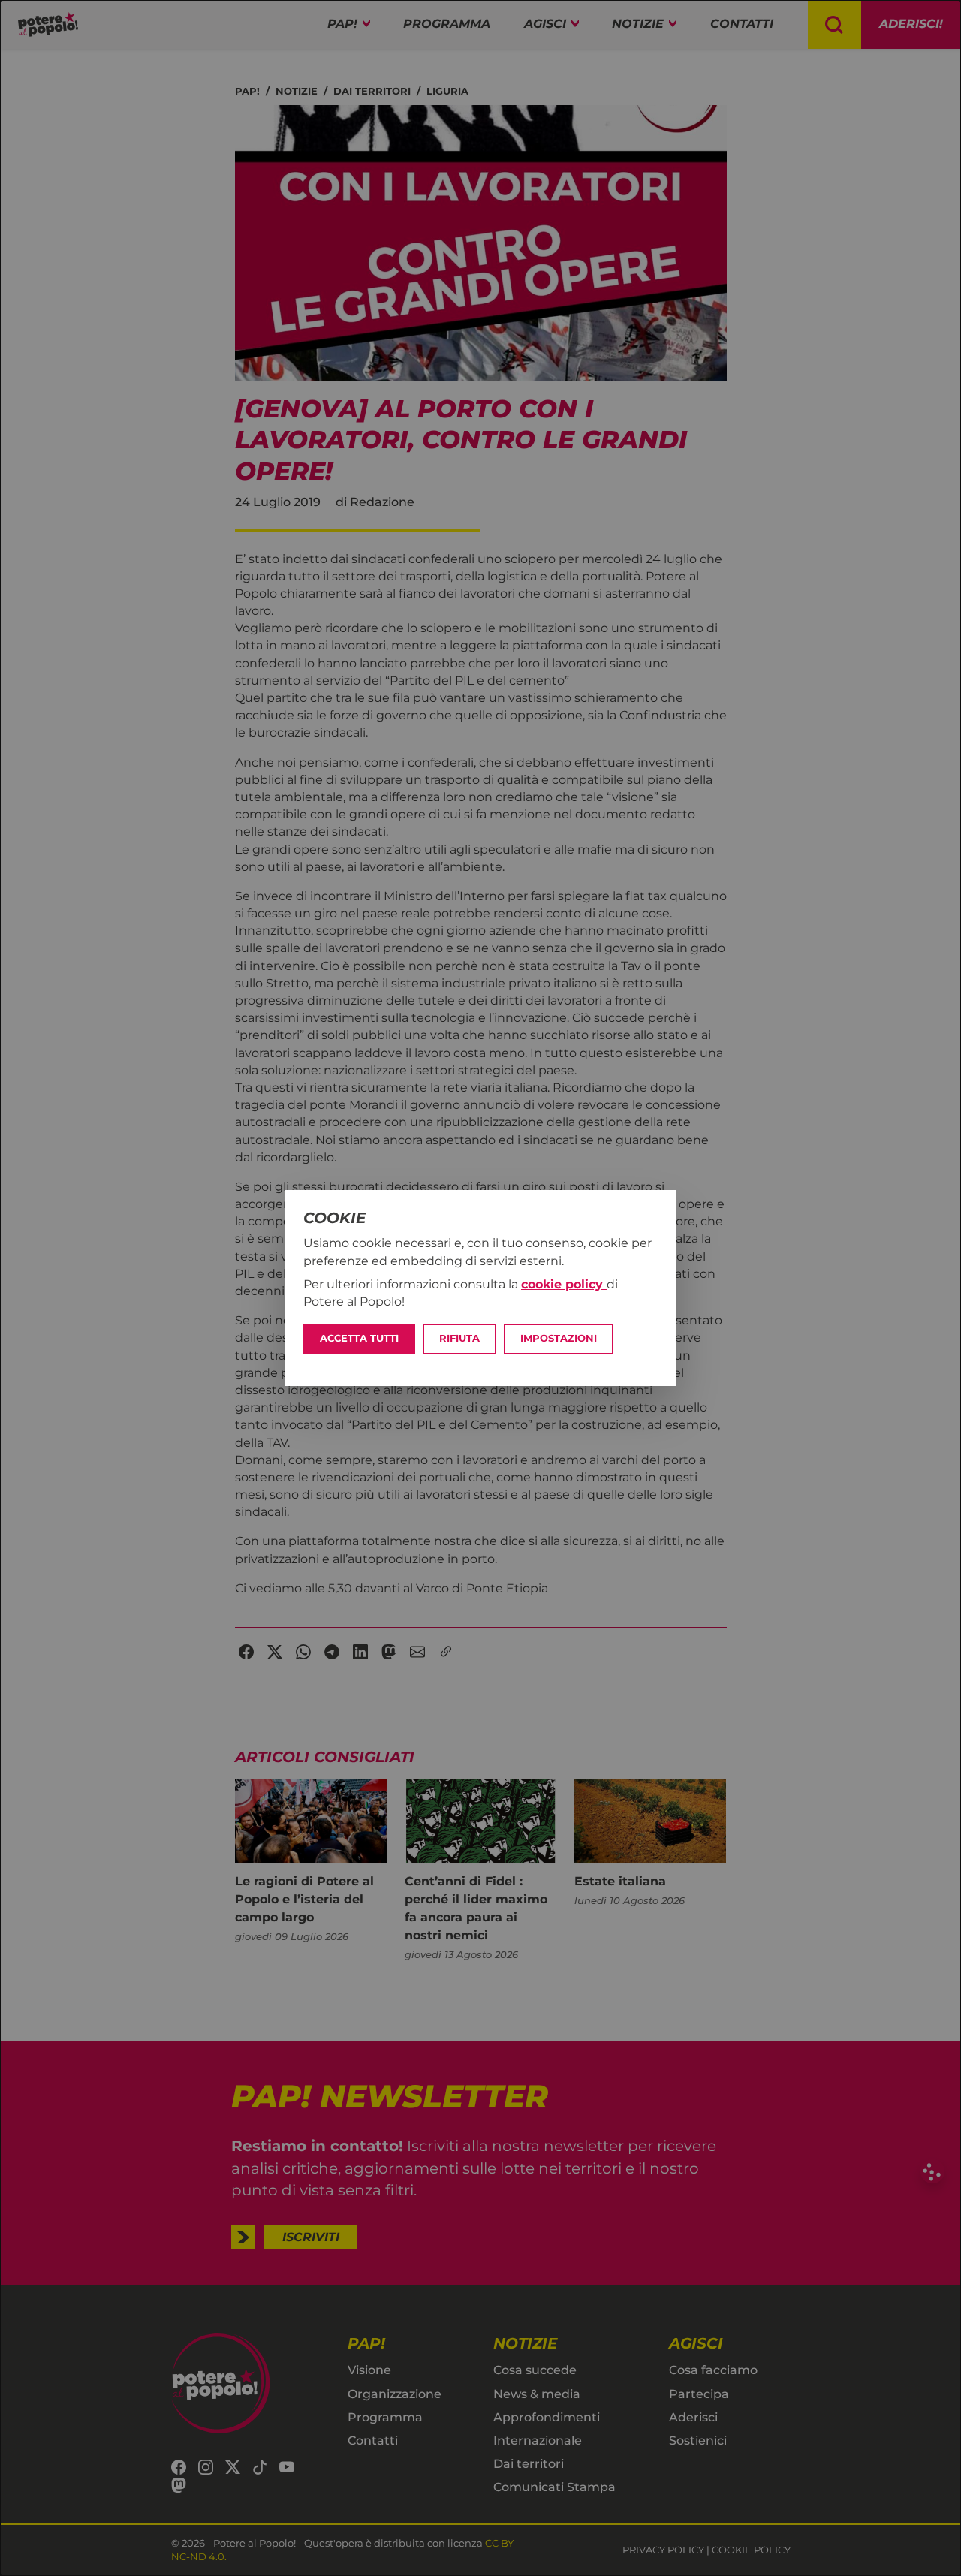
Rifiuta (459, 1338)
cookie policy (564, 1284)
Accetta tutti (359, 1338)
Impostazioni (559, 1338)
